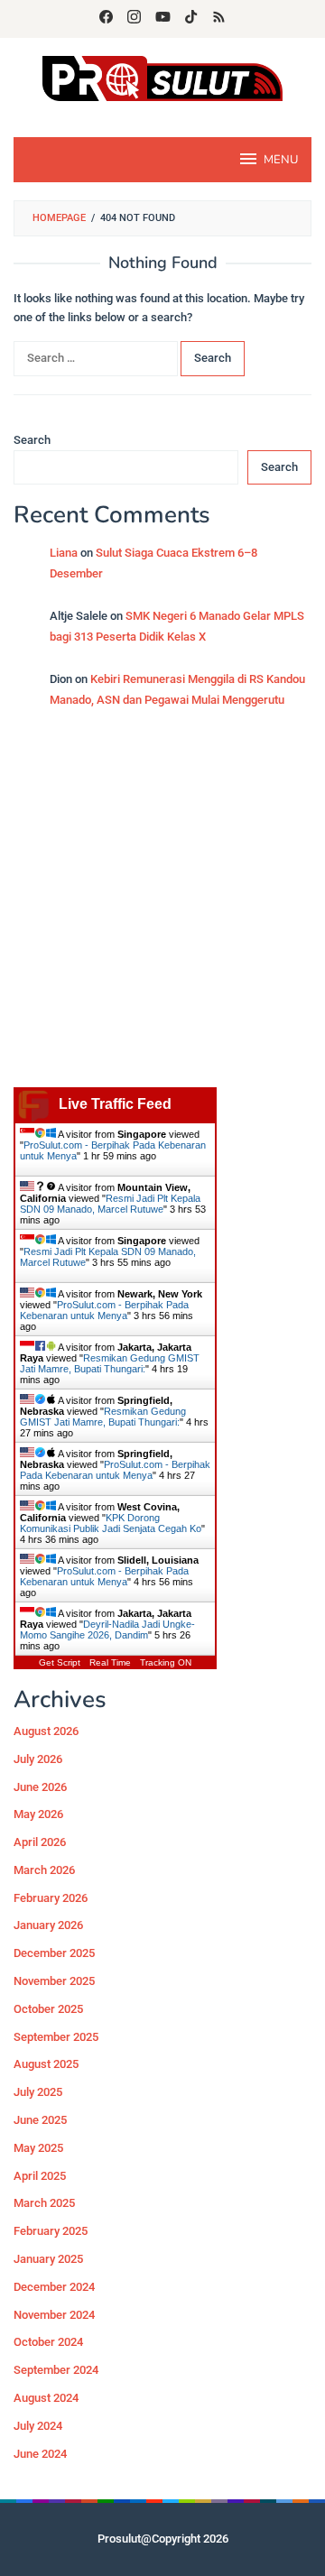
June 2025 (40, 2120)
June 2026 (40, 1787)
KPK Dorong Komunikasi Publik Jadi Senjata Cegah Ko (111, 1523)
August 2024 (46, 2398)
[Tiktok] (191, 19)
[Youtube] (163, 19)
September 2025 (56, 2037)
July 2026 (38, 1759)
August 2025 (46, 2064)
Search (32, 440)
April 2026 (40, 1842)
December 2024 (54, 2287)
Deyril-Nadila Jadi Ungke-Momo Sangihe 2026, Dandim (107, 1630)
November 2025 (54, 1981)
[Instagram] (134, 19)
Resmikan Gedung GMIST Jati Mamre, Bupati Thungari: (110, 1363)
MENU (281, 160)
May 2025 (38, 2148)
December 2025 (54, 1953)
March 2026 (44, 1870)
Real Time (110, 1662)
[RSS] (219, 19)
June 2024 (40, 2454)
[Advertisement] (162, 907)
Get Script (60, 1662)
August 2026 (46, 1731)
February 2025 (51, 2231)
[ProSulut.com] (162, 77)
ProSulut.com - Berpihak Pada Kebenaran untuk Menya (104, 1310)
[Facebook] (106, 19)
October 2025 (48, 2009)
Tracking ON (166, 1662)
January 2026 (48, 1925)
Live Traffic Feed (115, 1104)
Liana (64, 553)
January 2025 (48, 2259)
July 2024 (38, 2426)
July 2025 (38, 2092)
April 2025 (40, 2176)
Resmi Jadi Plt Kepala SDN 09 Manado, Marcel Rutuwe (110, 1204)
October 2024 (48, 2342)
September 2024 (56, 2370)
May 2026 (38, 1814)
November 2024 (54, 2315)
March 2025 (44, 2203)
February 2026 (51, 1898)
